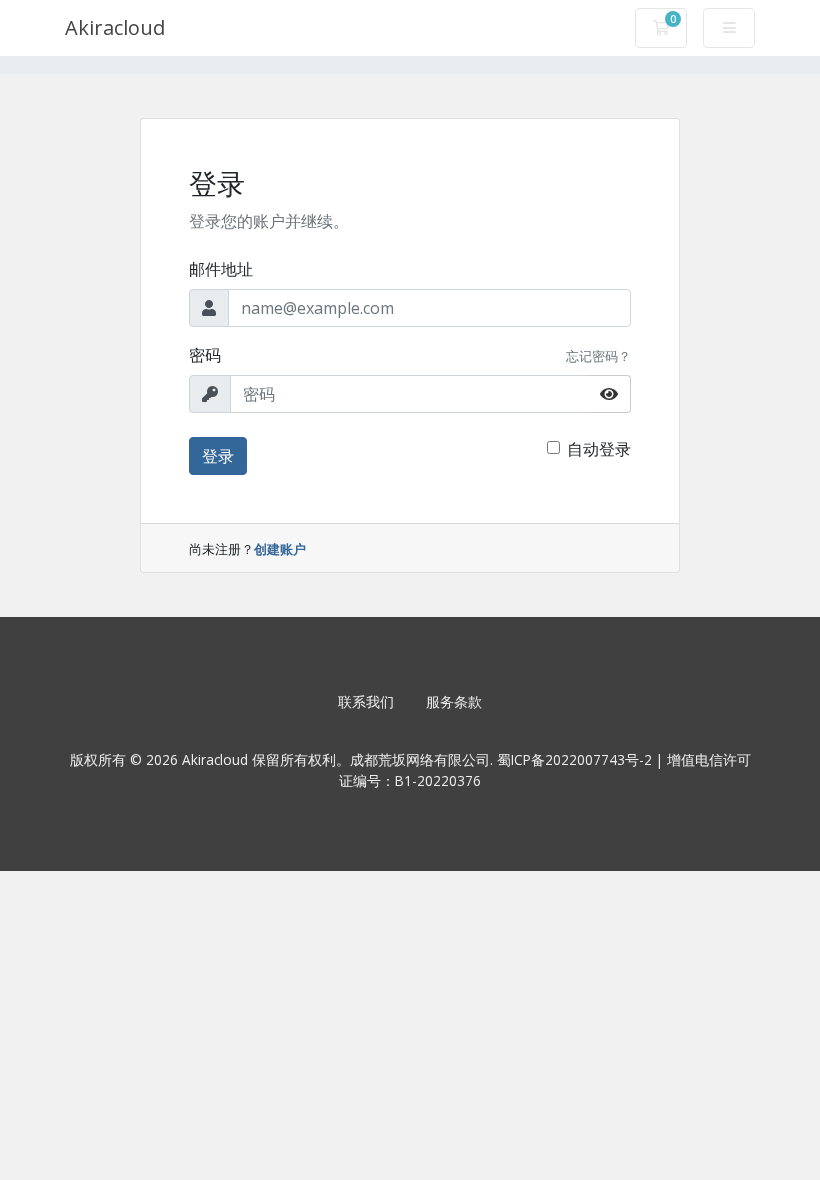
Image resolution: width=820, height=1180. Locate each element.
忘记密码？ (598, 356)
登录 (218, 456)
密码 (205, 355)
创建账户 (280, 549)
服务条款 (454, 701)
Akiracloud (115, 27)
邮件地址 (221, 269)
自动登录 (599, 449)
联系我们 (366, 701)
